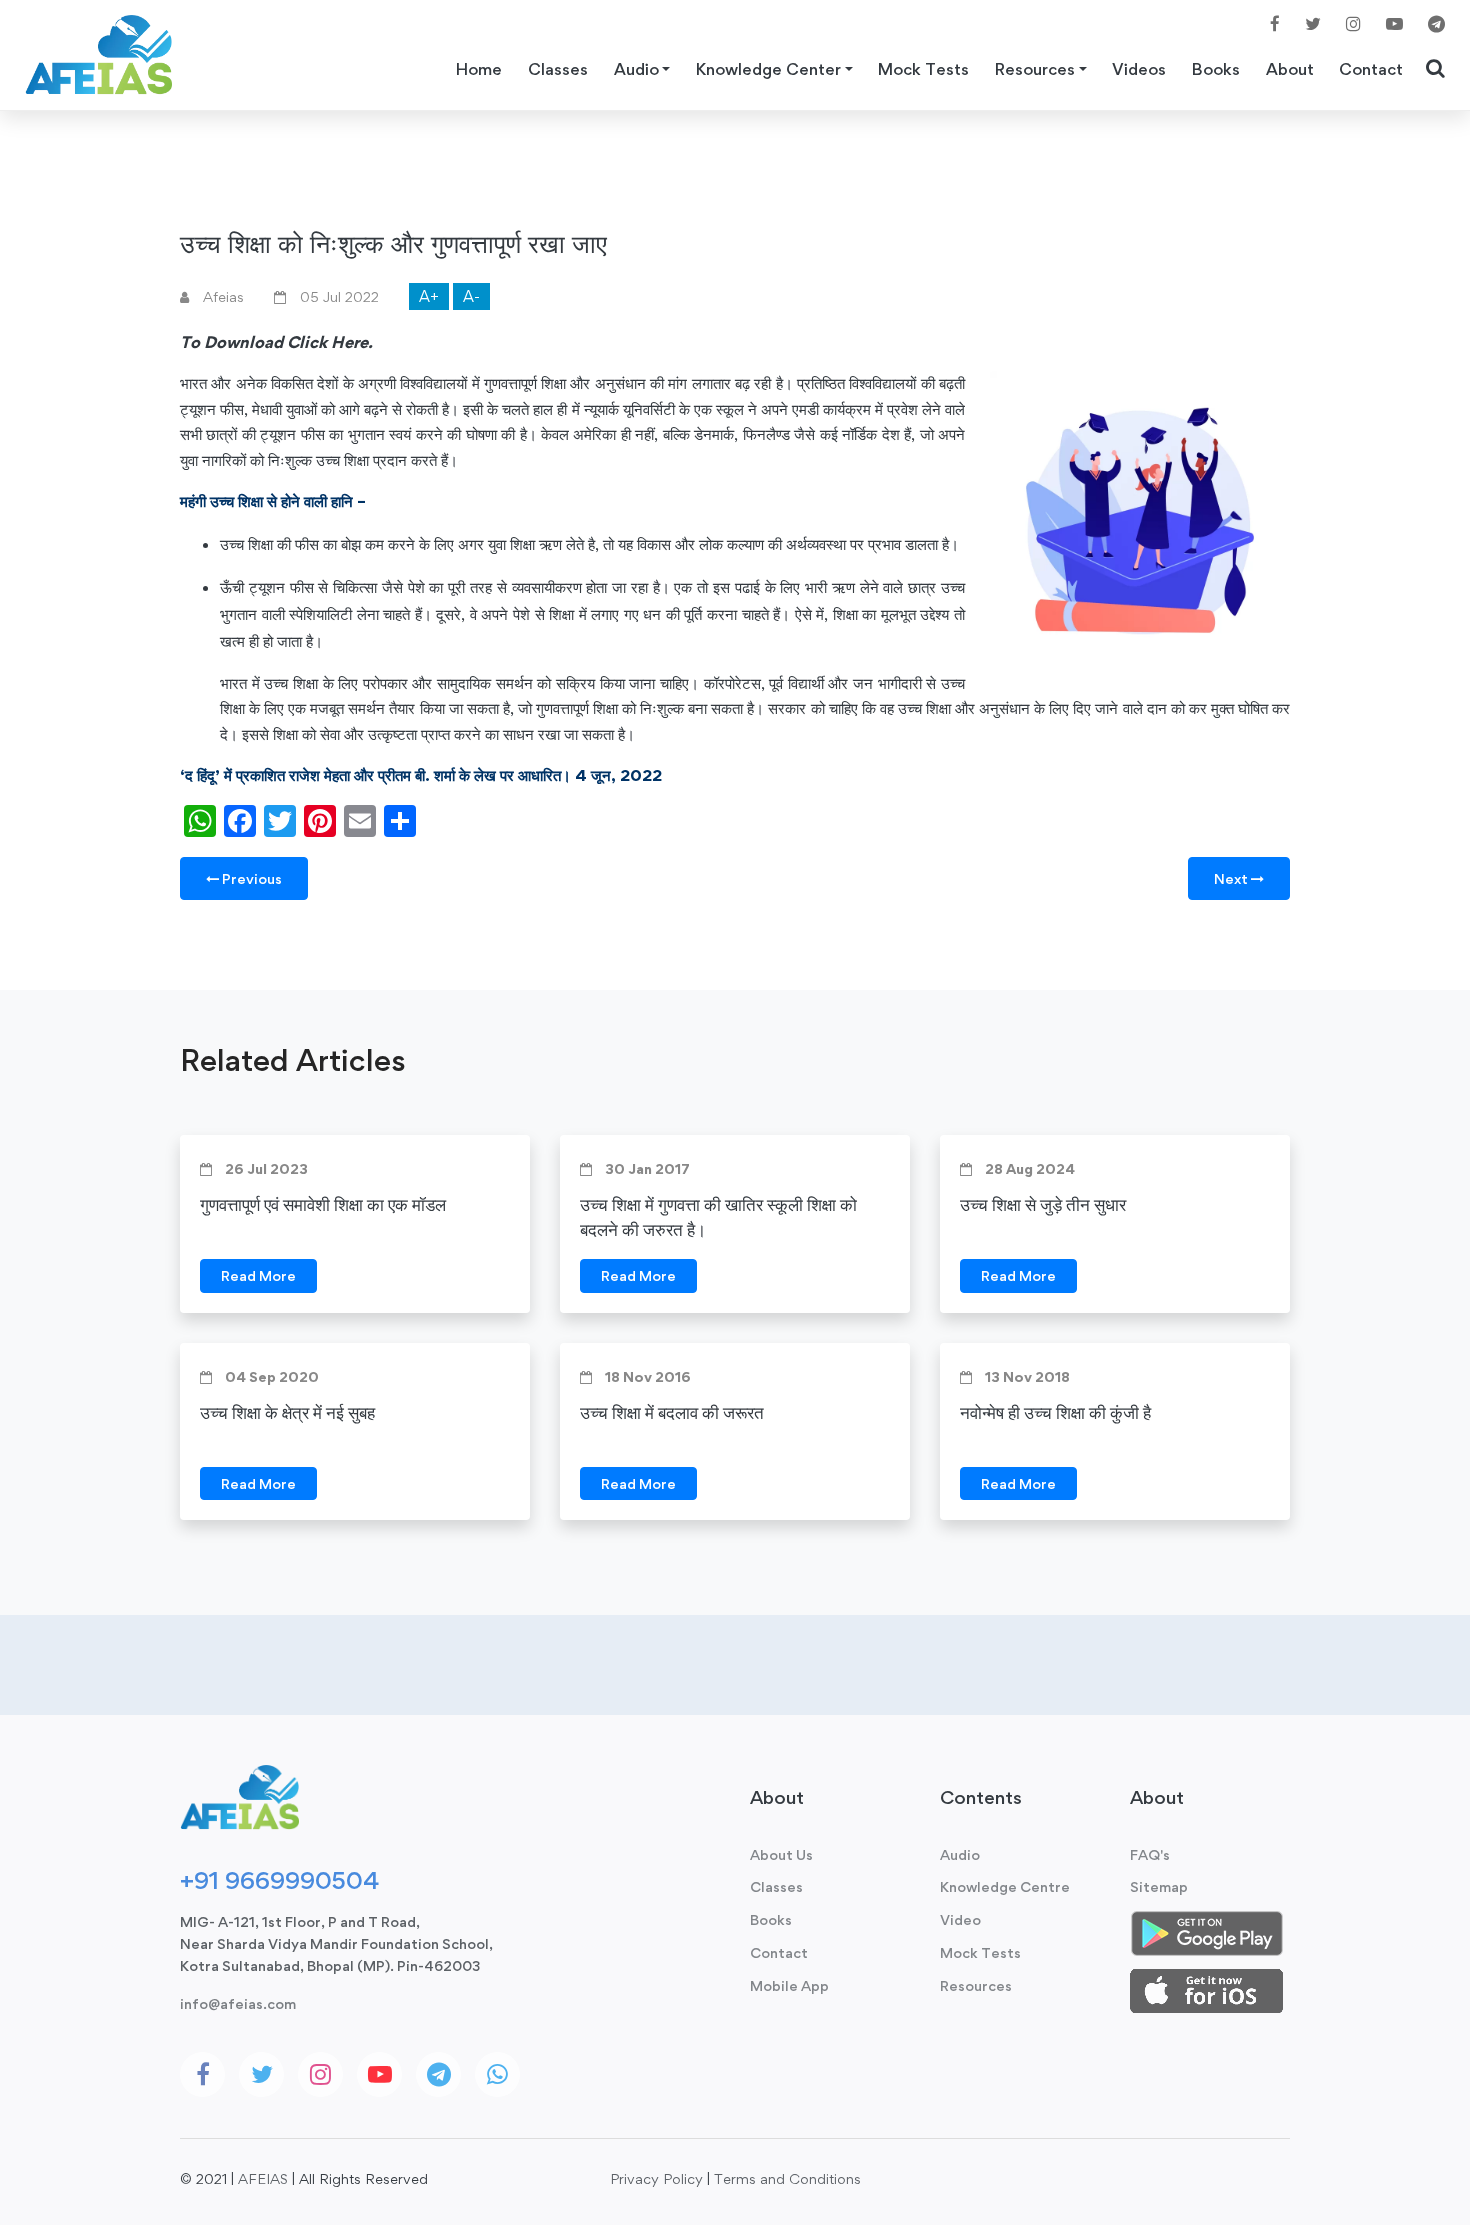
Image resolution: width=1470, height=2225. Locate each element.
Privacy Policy (656, 2178)
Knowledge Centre (1005, 1886)
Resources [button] (1035, 69)
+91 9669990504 (279, 1880)
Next (1232, 878)
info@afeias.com (238, 2003)
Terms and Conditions (787, 2178)
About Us (781, 1854)
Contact (1371, 69)
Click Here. (330, 342)
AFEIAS (263, 2178)
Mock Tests (923, 69)
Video (960, 1919)
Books (1216, 69)
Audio (960, 1854)
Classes (558, 69)
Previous (250, 878)
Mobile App (789, 1985)
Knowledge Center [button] (768, 69)
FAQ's (1150, 1854)
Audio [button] (636, 69)
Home (479, 69)
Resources (976, 1985)
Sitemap (1159, 1886)
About (1290, 69)
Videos (1139, 69)
